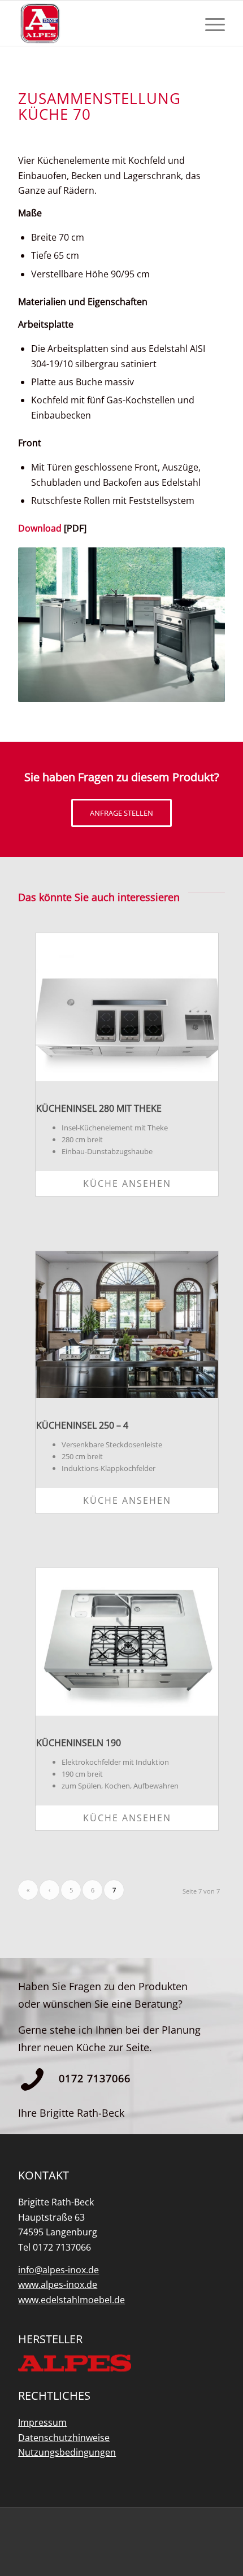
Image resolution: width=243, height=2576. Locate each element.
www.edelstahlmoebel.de (71, 2300)
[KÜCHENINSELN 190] (127, 1642)
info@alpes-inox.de (58, 2270)
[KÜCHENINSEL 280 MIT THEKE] (127, 1007)
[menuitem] (209, 23)
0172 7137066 (95, 2078)
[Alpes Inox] (101, 23)
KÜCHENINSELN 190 (79, 1743)
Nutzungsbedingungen (67, 2452)
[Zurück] (44, 625)
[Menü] (209, 23)
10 (162, 690)
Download (40, 528)
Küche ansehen (127, 1183)
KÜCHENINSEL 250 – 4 (82, 1425)
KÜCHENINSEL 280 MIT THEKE (99, 1108)
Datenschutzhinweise (64, 2438)
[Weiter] (199, 625)
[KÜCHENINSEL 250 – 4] (127, 1325)
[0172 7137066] (32, 2079)
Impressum (42, 2422)
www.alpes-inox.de (58, 2285)
